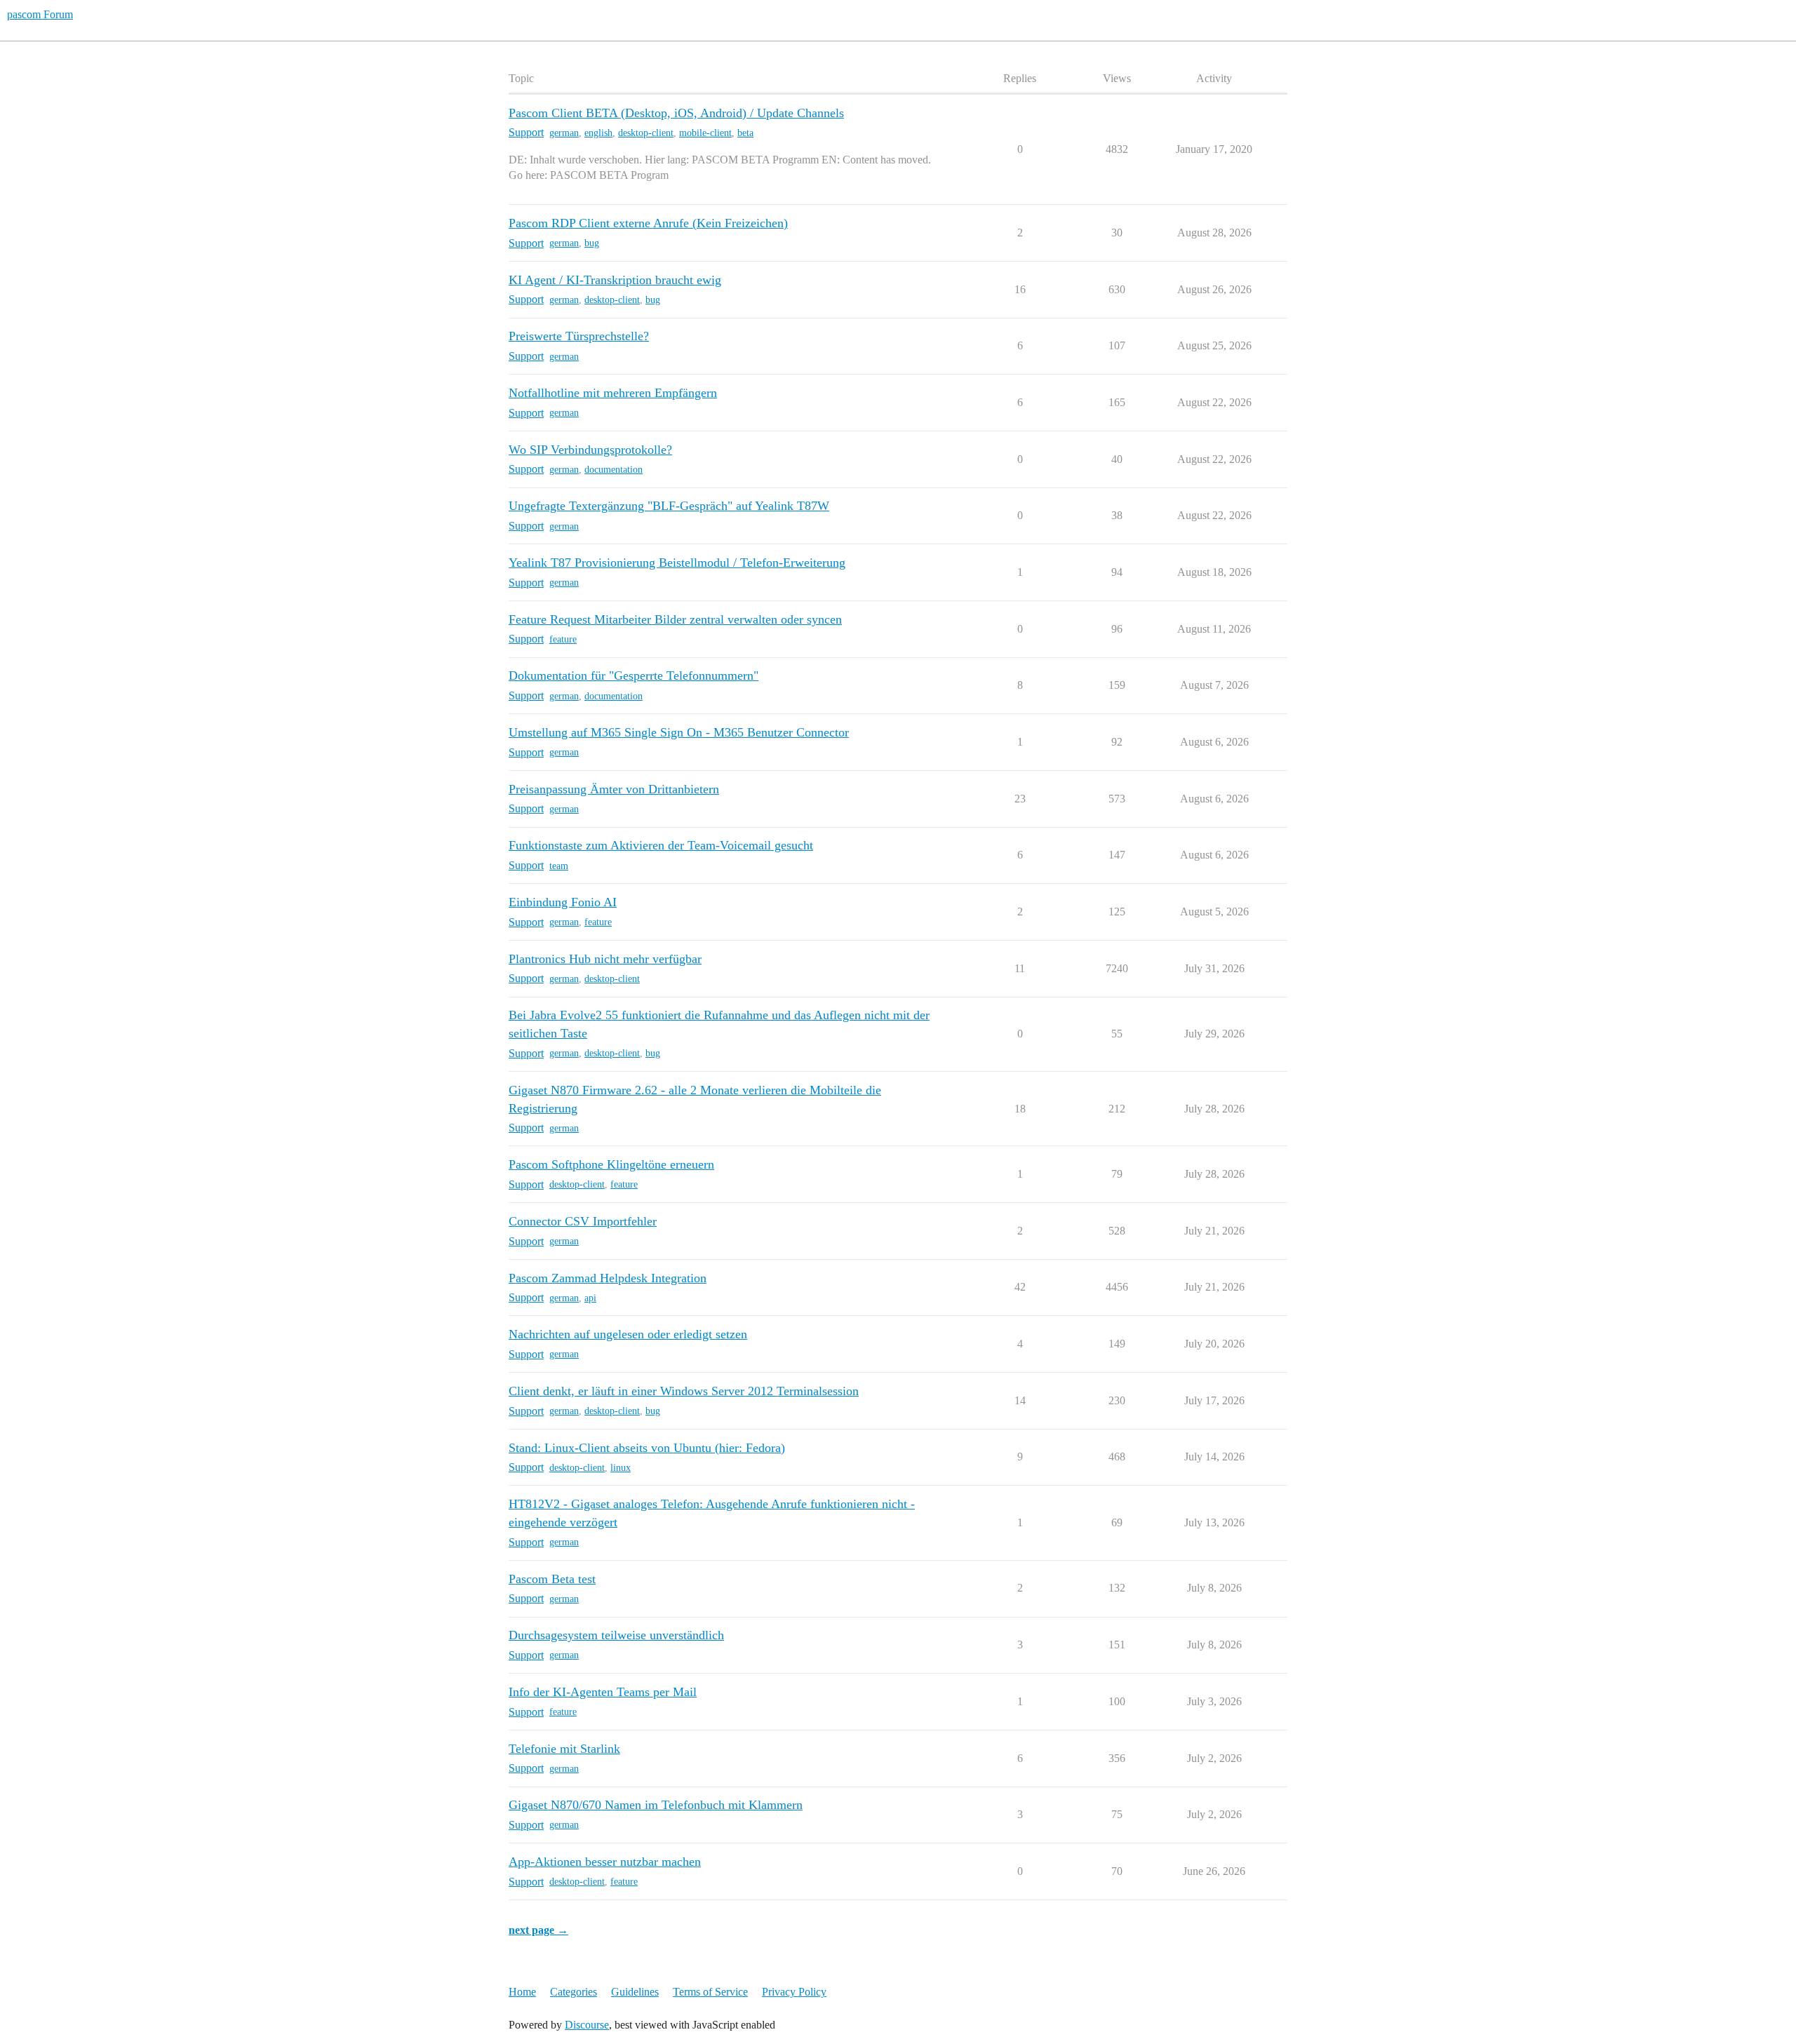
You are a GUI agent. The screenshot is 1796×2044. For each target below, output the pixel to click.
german (564, 133)
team (559, 866)
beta (745, 133)
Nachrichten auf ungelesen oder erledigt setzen (628, 1334)
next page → (538, 1930)
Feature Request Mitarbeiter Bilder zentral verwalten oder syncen (675, 619)
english (598, 133)
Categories (574, 1992)
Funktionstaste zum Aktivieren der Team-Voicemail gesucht (661, 845)
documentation (614, 470)
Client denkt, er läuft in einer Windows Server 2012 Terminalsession (684, 1391)
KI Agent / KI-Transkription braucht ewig (615, 280)
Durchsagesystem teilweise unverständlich (616, 1635)
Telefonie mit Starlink (564, 1749)
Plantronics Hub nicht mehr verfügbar (605, 959)
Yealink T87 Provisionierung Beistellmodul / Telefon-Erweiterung (677, 563)
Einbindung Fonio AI (563, 902)
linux (621, 1468)
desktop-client (646, 133)
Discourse (587, 2025)
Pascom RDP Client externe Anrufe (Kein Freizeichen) (648, 223)
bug (592, 243)
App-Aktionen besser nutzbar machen (605, 1862)
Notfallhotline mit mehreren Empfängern (613, 393)
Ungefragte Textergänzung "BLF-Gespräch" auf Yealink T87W (669, 506)
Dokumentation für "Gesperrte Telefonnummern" (634, 675)
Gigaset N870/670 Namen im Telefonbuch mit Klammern (656, 1805)
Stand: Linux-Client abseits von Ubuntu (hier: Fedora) (647, 1448)
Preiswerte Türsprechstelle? (579, 336)
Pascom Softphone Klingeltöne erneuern (611, 1164)
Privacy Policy (794, 1992)
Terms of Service (710, 1992)
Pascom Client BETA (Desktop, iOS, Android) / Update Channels (676, 113)
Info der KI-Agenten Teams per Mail (603, 1692)
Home (522, 1992)
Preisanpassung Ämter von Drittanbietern (614, 789)
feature (563, 639)
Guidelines (635, 1992)
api (590, 1298)
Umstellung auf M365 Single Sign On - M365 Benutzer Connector (679, 732)
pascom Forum (40, 14)
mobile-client (705, 133)
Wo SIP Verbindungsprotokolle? (590, 450)
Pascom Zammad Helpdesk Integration (608, 1278)
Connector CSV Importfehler (583, 1221)
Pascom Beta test (552, 1579)
